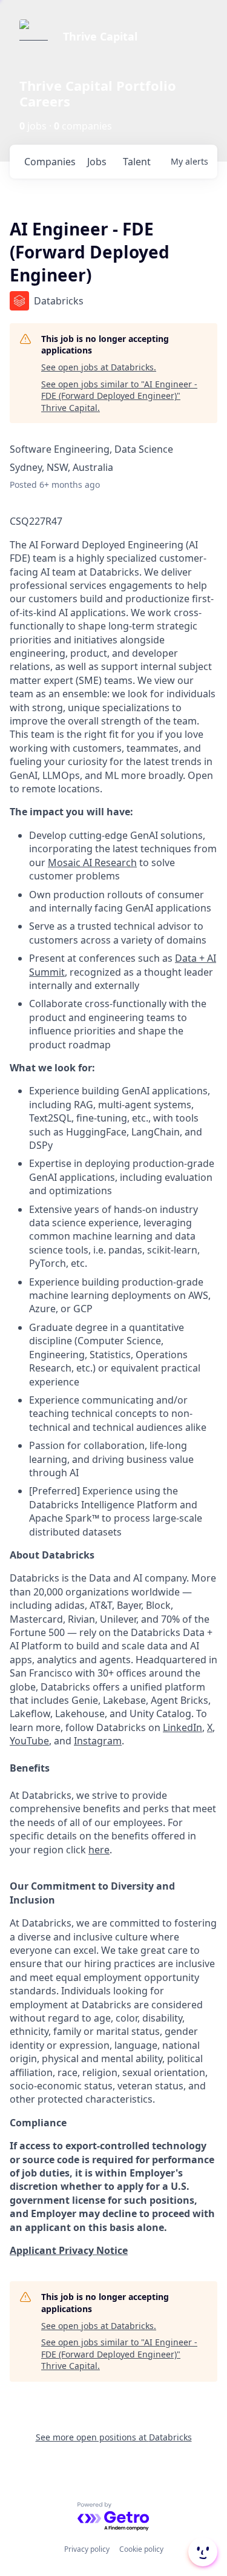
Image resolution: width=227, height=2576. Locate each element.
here (99, 1850)
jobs (97, 162)
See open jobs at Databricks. (99, 367)
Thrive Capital (100, 36)
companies (50, 162)
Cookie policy (141, 2549)
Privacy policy (87, 2549)
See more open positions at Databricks (114, 2437)
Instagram (98, 1741)
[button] (202, 2552)
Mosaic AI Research (92, 862)
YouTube (29, 1741)
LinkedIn (183, 1727)
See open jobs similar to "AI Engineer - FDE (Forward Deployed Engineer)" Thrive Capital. (119, 396)
